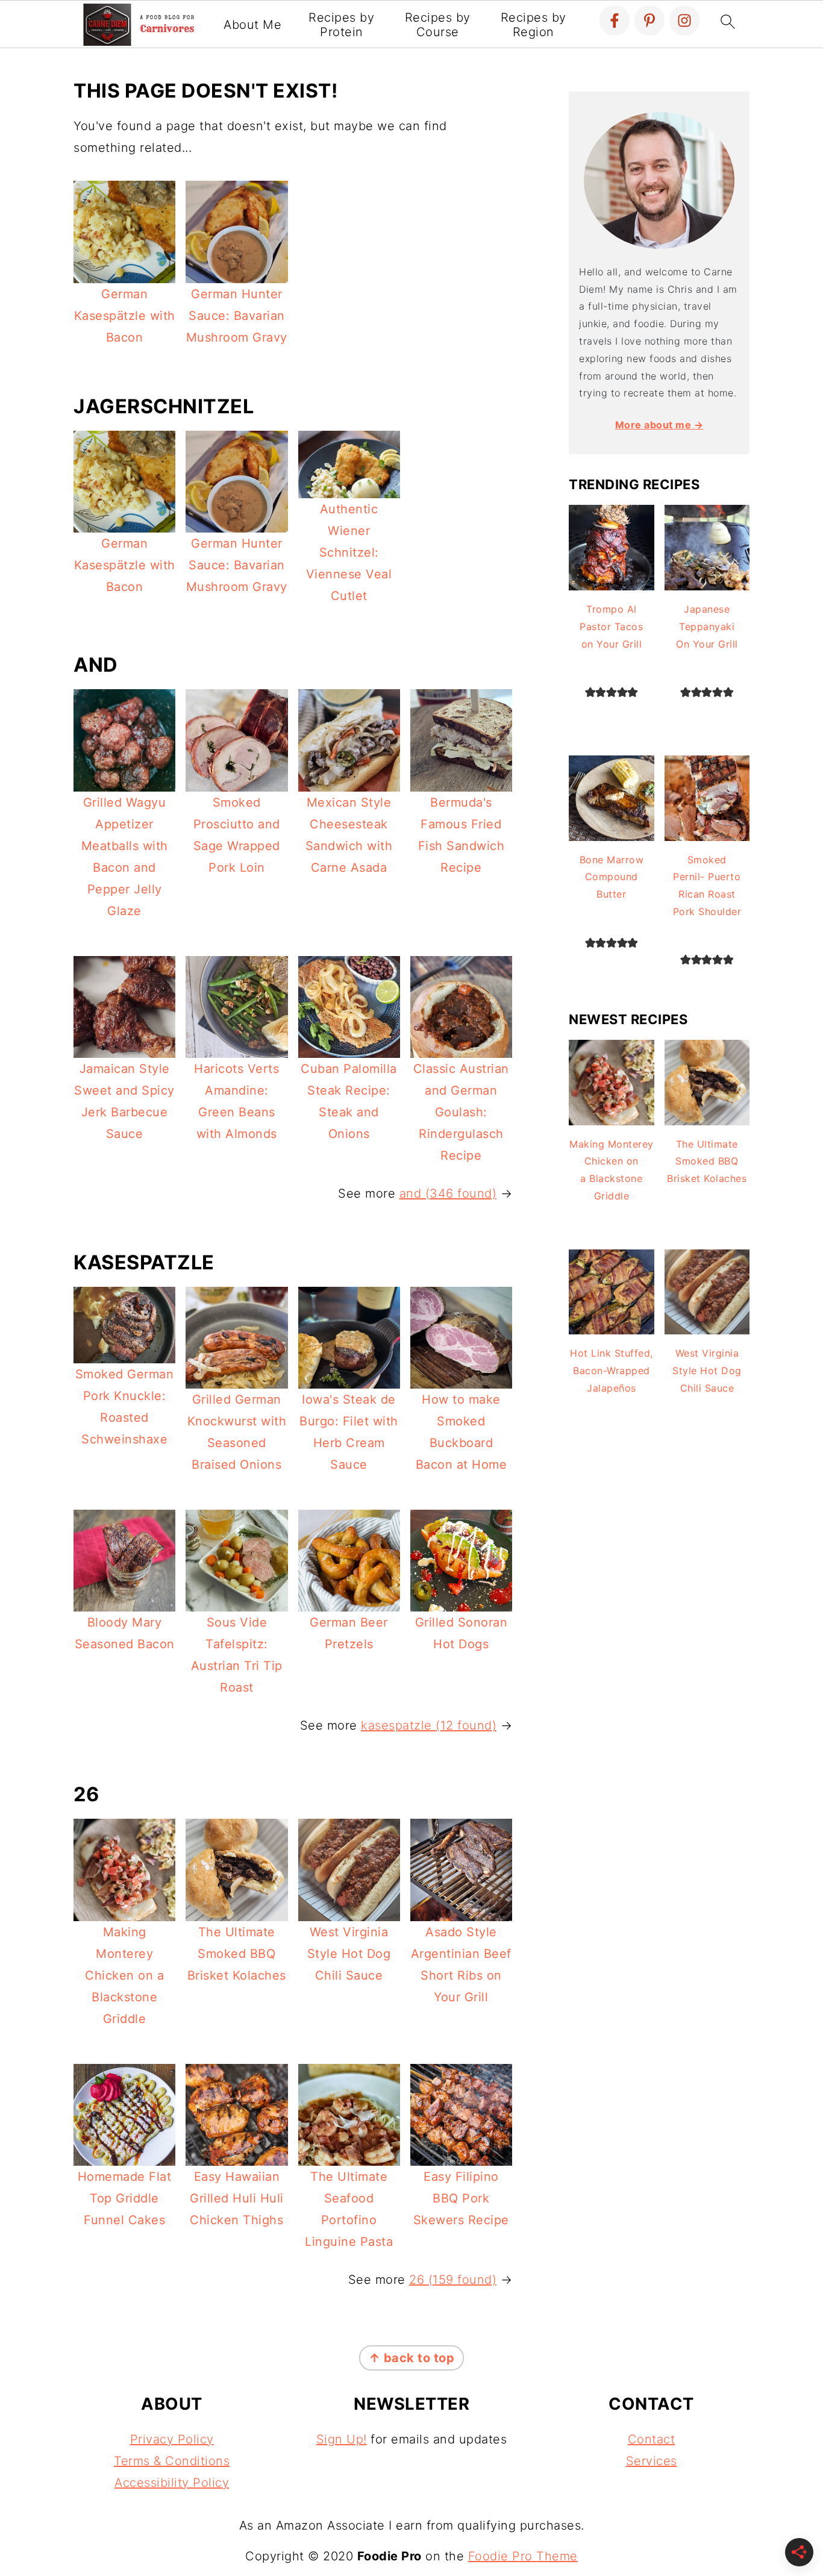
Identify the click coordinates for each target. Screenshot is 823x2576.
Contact (652, 2439)
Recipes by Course (438, 25)
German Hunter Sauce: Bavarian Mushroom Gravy (237, 316)
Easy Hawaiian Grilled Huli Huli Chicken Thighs (237, 2198)
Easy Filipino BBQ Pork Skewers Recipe (461, 2198)
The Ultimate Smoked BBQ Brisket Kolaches (237, 1954)
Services (652, 2461)
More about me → (659, 425)
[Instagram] (684, 20)
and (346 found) (448, 1193)
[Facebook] (615, 20)
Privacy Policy (172, 2439)
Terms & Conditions (172, 2461)
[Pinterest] (649, 20)
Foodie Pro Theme (523, 2556)
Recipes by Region (534, 25)
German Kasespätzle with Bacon (125, 316)
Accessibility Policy (172, 2483)
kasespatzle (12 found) (429, 1725)
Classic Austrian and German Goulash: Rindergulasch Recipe (461, 1112)
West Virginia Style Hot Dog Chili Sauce (349, 1954)
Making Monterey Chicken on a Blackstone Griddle (124, 1975)
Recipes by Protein (341, 25)
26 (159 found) (453, 2280)
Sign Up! (342, 2439)
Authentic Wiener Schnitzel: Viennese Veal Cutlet (349, 552)
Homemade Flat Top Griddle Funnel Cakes (125, 2198)
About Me (252, 25)
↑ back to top (412, 2358)
